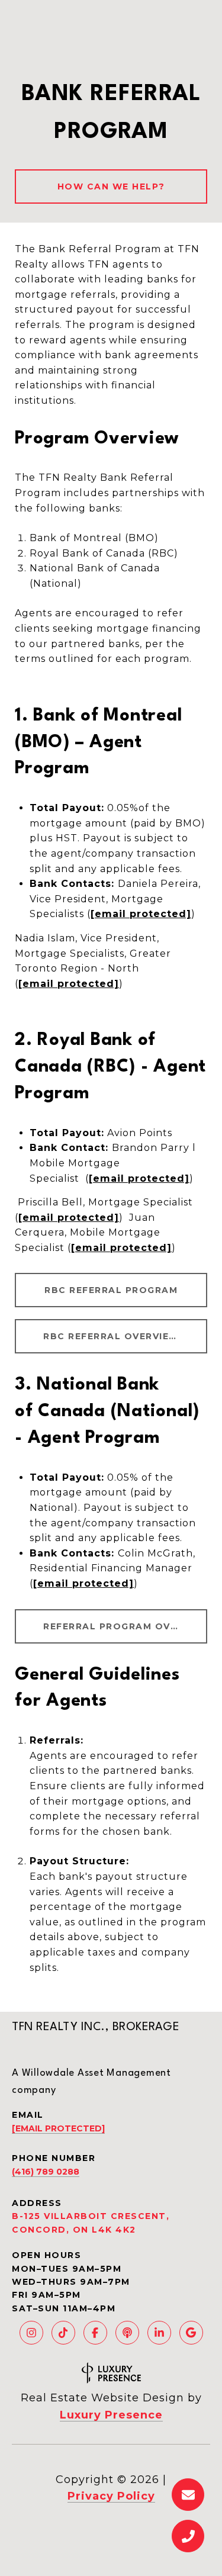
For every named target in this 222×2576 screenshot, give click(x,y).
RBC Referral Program (111, 1290)
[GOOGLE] (191, 2333)
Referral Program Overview (125, 1626)
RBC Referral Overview (111, 1336)
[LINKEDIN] (159, 2333)
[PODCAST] (127, 2333)
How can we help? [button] (111, 186)
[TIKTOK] (63, 2333)
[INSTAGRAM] (31, 2333)
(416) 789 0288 (46, 2172)
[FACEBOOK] (95, 2333)
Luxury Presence (111, 2415)
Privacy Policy (111, 2496)
